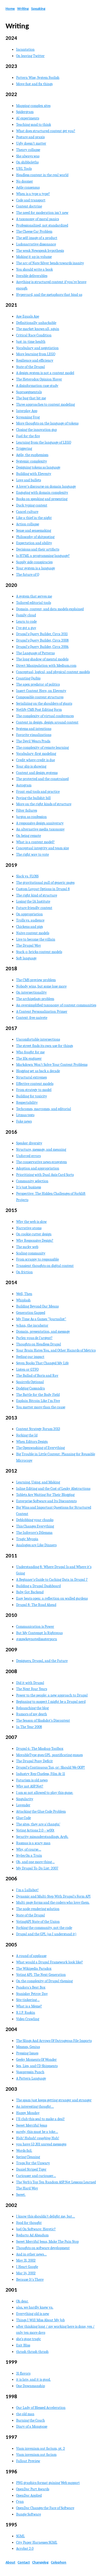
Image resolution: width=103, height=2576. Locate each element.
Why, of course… (29, 1849)
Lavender (23, 1805)
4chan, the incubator (32, 1325)
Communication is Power (35, 1627)
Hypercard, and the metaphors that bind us (49, 295)
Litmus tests (25, 1115)
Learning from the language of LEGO (44, 442)
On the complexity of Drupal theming (44, 1981)
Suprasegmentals (29, 392)
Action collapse (28, 524)
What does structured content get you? (46, 131)
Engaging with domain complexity (42, 493)
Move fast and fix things (34, 84)
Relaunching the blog (32, 1708)
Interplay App (27, 411)
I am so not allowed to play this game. (45, 1793)
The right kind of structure (37, 895)
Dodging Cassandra (31, 1388)
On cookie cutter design (34, 1234)
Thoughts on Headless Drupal (39, 1344)
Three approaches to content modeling (45, 404)
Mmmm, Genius (28, 2047)
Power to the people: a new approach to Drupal (52, 1695)
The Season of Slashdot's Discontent (43, 1720)
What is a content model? (35, 842)
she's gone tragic (29, 2339)
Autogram (24, 785)
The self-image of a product (37, 238)
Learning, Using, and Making (38, 1482)
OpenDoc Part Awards (33, 2489)
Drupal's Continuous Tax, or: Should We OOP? (51, 1767)
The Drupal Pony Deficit (34, 1761)
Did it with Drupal (30, 1683)
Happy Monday (28, 2113)
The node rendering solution (38, 1909)
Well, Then (24, 1294)
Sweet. (21, 2195)
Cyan (20, 2502)
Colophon (59, 2563)
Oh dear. (22, 2301)
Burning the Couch (31, 2420)
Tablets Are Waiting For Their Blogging (45, 1495)
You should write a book (34, 269)
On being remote (29, 836)
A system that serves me (34, 596)
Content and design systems (37, 773)
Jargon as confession (31, 817)
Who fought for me (30, 1052)
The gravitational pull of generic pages (45, 883)
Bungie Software (29, 2514)
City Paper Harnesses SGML (37, 2542)
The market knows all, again (38, 329)
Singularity (25, 1799)
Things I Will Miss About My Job (40, 2320)
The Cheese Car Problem (34, 231)
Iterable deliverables (32, 276)
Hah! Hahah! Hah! (38, 2138)
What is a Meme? (29, 2006)
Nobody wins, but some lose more (41, 986)
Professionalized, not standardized (42, 225)
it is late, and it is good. (33, 2380)
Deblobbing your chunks (35, 1520)
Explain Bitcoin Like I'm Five (38, 1401)
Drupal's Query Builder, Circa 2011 (42, 634)
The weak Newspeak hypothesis (40, 251)
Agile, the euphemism (32, 455)
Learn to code (26, 622)
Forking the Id (27, 1435)
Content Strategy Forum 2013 (38, 1429)
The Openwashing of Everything (40, 1448)
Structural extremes (31, 1077)
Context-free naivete (32, 1018)
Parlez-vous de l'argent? (34, 1338)
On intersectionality (31, 992)
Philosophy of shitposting (35, 537)
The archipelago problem (35, 999)
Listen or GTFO (27, 1369)
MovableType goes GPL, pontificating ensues (49, 1755)
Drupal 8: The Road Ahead (36, 1605)
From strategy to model (34, 1090)
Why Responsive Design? (35, 1241)
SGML (20, 2536)
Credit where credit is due (36, 760)
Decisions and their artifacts (38, 549)
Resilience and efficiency (35, 360)
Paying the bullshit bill (33, 798)
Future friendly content (34, 908)
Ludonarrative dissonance (36, 244)
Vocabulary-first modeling (36, 754)
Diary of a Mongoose (32, 2426)
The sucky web (27, 1247)
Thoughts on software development (43, 2248)
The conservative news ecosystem (41, 1162)
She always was (28, 156)
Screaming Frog (28, 417)
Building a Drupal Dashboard (38, 1586)
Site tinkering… (28, 2000)
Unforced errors (28, 1156)
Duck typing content (32, 505)
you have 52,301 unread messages (41, 2144)
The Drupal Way (29, 945)
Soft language (26, 958)
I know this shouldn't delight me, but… (46, 2216)
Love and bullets (29, 480)
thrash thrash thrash (32, 2352)
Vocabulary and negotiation (37, 348)
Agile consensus (28, 187)
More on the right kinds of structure (44, 804)
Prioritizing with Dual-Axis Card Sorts (45, 1175)
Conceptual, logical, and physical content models (53, 672)
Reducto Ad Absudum (32, 2235)
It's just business (29, 1187)
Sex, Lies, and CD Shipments (37, 2066)
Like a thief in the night (34, 518)
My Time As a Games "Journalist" (41, 1319)
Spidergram (25, 112)
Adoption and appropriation (38, 1168)
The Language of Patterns (35, 653)
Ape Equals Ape (28, 316)
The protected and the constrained (42, 779)
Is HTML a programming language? (43, 556)
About (10, 2563)
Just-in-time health (31, 342)
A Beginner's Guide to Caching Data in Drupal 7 (52, 1580)
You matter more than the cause (41, 1407)
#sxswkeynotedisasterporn (37, 1639)
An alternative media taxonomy (40, 829)
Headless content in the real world (42, 175)
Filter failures (27, 810)
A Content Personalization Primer (42, 1012)
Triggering (24, 449)
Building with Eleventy (34, 474)
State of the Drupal (31, 367)
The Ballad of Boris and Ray (37, 1376)
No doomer (25, 181)
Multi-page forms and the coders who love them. (53, 1902)
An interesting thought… (35, 2107)
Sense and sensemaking (34, 531)
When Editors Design (32, 1442)
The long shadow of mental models (42, 659)
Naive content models (33, 933)
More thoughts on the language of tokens (47, 423)
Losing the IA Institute (33, 901)
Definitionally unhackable (36, 323)
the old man (25, 2414)
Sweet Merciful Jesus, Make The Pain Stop (47, 2242)
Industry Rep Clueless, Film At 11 (41, 1774)
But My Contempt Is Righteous (39, 1633)
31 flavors (23, 2373)
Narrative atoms (29, 1228)
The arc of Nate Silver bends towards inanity (50, 263)
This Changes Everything (35, 1526)
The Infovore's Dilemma (34, 1533)
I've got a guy (26, 628)
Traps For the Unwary (33, 2163)
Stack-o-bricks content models (39, 952)
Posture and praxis (30, 137)
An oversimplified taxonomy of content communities (56, 1005)
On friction (24, 1272)
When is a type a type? (33, 194)
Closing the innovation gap (36, 430)
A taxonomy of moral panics (38, 219)
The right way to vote (32, 854)
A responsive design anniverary (40, 823)
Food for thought (29, 2223)
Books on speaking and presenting (42, 499)
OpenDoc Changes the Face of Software (45, 2508)
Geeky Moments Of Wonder (36, 2060)
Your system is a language (36, 568)
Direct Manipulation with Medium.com (46, 666)
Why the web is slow (31, 1222)
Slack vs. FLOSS (27, 876)
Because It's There (30, 2280)
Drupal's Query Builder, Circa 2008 (42, 640)
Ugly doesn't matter (31, 143)
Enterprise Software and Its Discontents (46, 1501)
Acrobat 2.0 (25, 2549)
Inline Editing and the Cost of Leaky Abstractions (53, 1489)
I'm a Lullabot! (27, 1890)
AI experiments (28, 118)
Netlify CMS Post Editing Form (39, 710)
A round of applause (31, 1956)
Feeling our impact (30, 1357)
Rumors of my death (32, 1714)
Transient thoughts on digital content (45, 1266)
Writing (23, 9)
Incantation (25, 49)
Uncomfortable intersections (38, 1039)
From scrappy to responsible (38, 1259)
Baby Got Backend (30, 1592)
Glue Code (24, 1818)
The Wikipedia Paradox (34, 1969)
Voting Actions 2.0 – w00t (35, 1830)
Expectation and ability (34, 543)
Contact (24, 2563)
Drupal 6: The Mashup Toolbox (40, 1749)
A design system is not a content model (45, 373)
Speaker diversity (29, 1143)
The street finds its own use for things (45, 1046)
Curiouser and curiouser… (36, 2176)
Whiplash (23, 1300)
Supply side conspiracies (34, 562)
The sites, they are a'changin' (38, 1824)
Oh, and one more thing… (35, 1862)
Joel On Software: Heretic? (36, 2229)
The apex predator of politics (38, 684)
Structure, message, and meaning (41, 1150)
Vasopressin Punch (30, 2072)
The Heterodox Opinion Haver (39, 379)
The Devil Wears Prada (33, 741)
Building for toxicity (32, 1096)
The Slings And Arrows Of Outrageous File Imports (54, 2041)
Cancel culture (27, 512)
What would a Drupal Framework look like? (50, 1962)
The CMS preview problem (36, 980)
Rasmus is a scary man (33, 1843)
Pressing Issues (27, 2053)
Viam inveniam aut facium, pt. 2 (41, 2449)
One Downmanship (31, 2386)
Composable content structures (40, 697)
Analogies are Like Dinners (36, 1545)
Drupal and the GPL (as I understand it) (46, 1934)
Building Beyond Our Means (37, 1306)
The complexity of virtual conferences (45, 716)
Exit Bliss (23, 2345)
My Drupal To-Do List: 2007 (37, 1868)
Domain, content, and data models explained (50, 609)
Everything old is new (33, 2314)
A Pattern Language (31, 2078)
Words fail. (24, 2151)
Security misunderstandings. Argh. (42, 1837)
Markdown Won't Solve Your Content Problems (52, 1065)
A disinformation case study (37, 386)
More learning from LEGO (36, 354)
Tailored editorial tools (34, 603)
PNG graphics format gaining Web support (48, 2483)
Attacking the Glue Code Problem (41, 1811)
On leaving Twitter (30, 56)
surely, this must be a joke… (37, 2132)
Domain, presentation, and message (43, 1332)
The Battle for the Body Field (38, 1395)
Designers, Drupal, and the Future (42, 1661)
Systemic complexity (32, 461)
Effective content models (35, 1084)
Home (10, 9)
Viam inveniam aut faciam (36, 2455)
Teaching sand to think (34, 125)
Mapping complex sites (33, 106)
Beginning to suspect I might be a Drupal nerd (51, 1702)
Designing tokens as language (38, 467)
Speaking (38, 9)
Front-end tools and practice (38, 792)
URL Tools (24, 169)
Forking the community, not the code (44, 1928)
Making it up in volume (34, 257)
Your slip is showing (31, 766)
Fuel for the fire (28, 436)
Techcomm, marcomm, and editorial (44, 1109)
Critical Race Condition (34, 335)
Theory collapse (28, 150)
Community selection (32, 1181)
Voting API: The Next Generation (41, 1975)
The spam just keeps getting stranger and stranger (54, 2100)
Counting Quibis (28, 678)
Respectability (27, 1103)
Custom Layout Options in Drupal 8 (43, 889)
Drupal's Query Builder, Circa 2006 (42, 647)
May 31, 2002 (26, 2260)
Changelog (40, 2563)
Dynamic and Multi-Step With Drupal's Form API (53, 1896)
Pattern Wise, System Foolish (38, 78)
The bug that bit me (31, 398)
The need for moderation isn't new (42, 213)
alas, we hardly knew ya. (35, 2307)
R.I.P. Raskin (26, 2013)
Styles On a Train (29, 1856)
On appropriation (29, 914)
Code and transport (31, 200)
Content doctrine (29, 206)
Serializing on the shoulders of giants (44, 703)
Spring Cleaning (28, 2157)
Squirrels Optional (30, 1382)
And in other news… (31, 2254)
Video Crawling (28, 2019)
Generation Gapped (31, 1313)
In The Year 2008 (29, 1727)
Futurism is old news (32, 1780)
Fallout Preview (28, 2461)
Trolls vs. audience (30, 920)
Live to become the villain (36, 939)
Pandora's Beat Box (31, 1987)
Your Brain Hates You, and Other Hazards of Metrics (56, 1350)
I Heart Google (27, 2267)
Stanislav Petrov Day (32, 1994)
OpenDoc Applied (29, 2495)
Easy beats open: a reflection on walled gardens (52, 1598)
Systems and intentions (34, 729)
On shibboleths (27, 162)
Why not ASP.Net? (30, 1786)
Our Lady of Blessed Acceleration (41, 2408)
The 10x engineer (29, 1058)
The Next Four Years (32, 1689)
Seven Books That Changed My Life (42, 1363)
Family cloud (26, 615)
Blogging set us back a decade (38, 1071)
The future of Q (28, 575)
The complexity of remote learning (42, 748)
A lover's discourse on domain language (46, 486)
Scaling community (31, 1253)
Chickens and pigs (29, 927)
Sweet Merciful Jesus (32, 2125)
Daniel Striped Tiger (31, 2169)
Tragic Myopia (27, 1539)
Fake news (24, 1121)
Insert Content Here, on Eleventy (41, 691)
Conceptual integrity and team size (43, 848)
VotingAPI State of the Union (38, 1922)
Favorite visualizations (34, 735)
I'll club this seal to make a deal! (40, 2119)
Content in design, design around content (47, 722)
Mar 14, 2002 (26, 2273)
